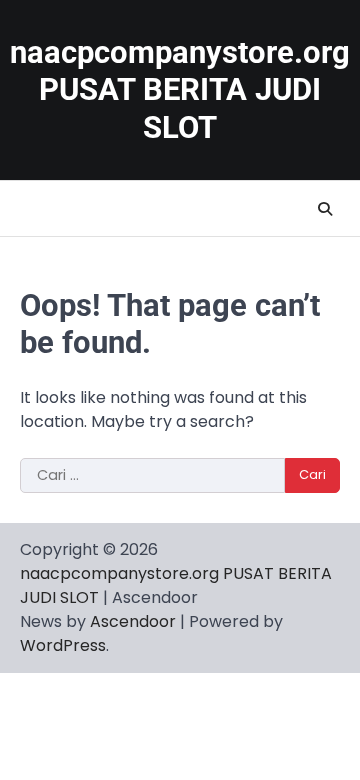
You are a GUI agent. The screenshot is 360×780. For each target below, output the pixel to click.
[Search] (325, 209)
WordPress (63, 645)
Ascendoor (133, 621)
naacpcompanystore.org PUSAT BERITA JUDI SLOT (180, 90)
